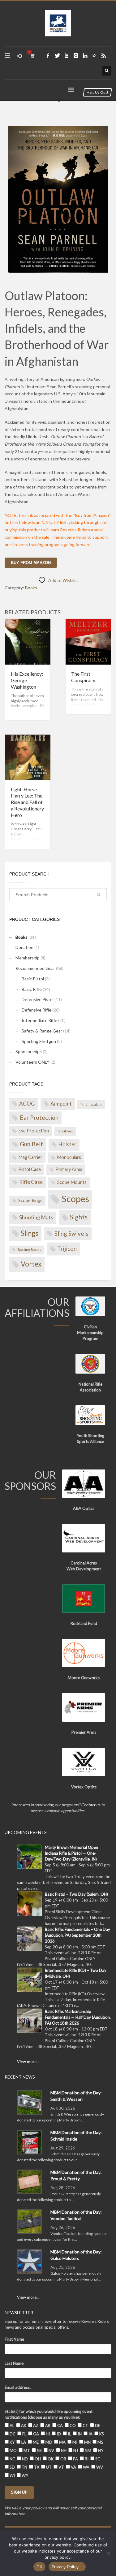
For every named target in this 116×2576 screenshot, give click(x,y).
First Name (14, 2339)
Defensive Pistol (38, 999)
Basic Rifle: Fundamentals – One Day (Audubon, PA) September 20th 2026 (77, 1935)
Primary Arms (69, 1169)
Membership (28, 958)
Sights (79, 1217)
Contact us (91, 1805)
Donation (24, 947)
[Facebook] (48, 56)
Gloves (68, 1131)
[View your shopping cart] (32, 56)
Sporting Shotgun (39, 1041)
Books (31, 588)
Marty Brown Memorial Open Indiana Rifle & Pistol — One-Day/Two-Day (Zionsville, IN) (71, 1853)
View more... (28, 2062)
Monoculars (69, 1157)
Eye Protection (34, 1131)
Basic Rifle (32, 989)
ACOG (27, 1104)
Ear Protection (39, 1117)
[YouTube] (67, 56)
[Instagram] (76, 56)
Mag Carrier (30, 1157)
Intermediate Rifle (39, 1020)
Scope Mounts (72, 1182)
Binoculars (94, 1104)
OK (39, 2567)
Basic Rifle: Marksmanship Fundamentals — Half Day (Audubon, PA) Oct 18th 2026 (78, 2017)
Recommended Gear (35, 968)
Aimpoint (61, 1104)
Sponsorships (29, 1051)
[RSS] (104, 56)
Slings (30, 1233)
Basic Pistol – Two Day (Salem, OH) (76, 1894)
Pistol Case (30, 1169)
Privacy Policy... (67, 2567)
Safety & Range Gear (42, 1031)
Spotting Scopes (29, 1249)
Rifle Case (31, 1182)
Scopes (75, 1199)
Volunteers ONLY (32, 1062)
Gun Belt (31, 1144)
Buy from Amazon (31, 563)
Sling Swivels (71, 1233)
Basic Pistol (33, 979)
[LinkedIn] (85, 56)
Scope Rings (30, 1200)
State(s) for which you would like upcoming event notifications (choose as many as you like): (49, 2414)
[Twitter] (57, 56)
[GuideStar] (94, 56)
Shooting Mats (36, 1217)
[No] (108, 2553)
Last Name (14, 2363)
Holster (67, 1144)
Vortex (31, 1264)
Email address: (18, 2387)
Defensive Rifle (37, 1010)
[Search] (99, 895)
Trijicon (67, 1249)
